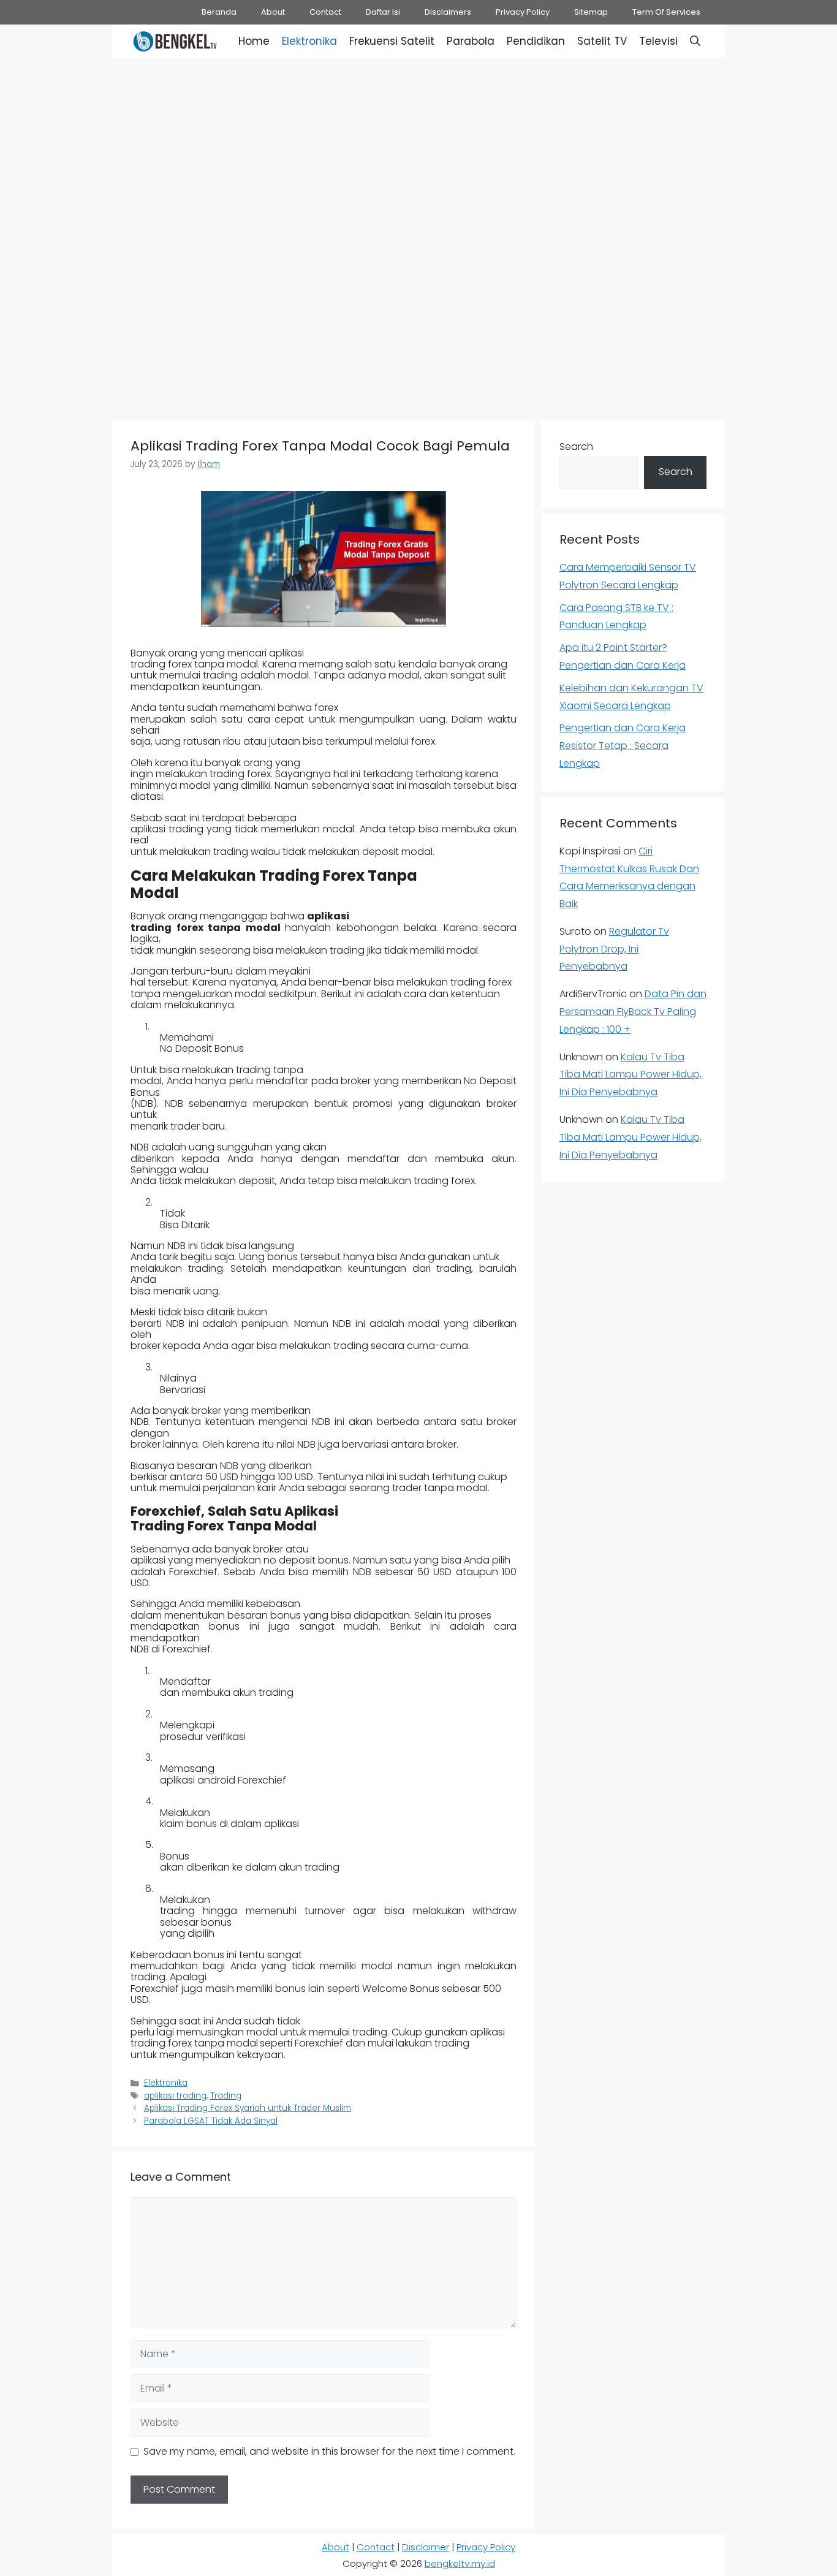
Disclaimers (448, 12)
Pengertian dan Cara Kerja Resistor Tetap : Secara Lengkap (623, 746)
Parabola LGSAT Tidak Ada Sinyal (211, 2121)
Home (254, 41)
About (273, 12)
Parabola (471, 41)
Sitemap (591, 12)
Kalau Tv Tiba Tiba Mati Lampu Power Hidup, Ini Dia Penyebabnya (631, 1075)
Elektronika (309, 41)
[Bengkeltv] (175, 41)
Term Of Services (666, 12)
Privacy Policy (523, 12)
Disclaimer (426, 2547)
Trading (226, 2096)
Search (576, 446)
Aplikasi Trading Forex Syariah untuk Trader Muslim (248, 2108)
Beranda (219, 12)
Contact (325, 12)
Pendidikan (536, 41)
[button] (695, 41)
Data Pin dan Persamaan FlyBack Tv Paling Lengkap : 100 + (633, 1012)
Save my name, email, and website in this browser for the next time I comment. (329, 2451)
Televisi (658, 41)
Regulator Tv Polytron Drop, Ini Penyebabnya (614, 949)
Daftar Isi (383, 12)
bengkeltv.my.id (460, 2563)
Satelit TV (602, 41)
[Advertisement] (418, 147)
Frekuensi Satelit (392, 41)
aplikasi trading (175, 2096)
